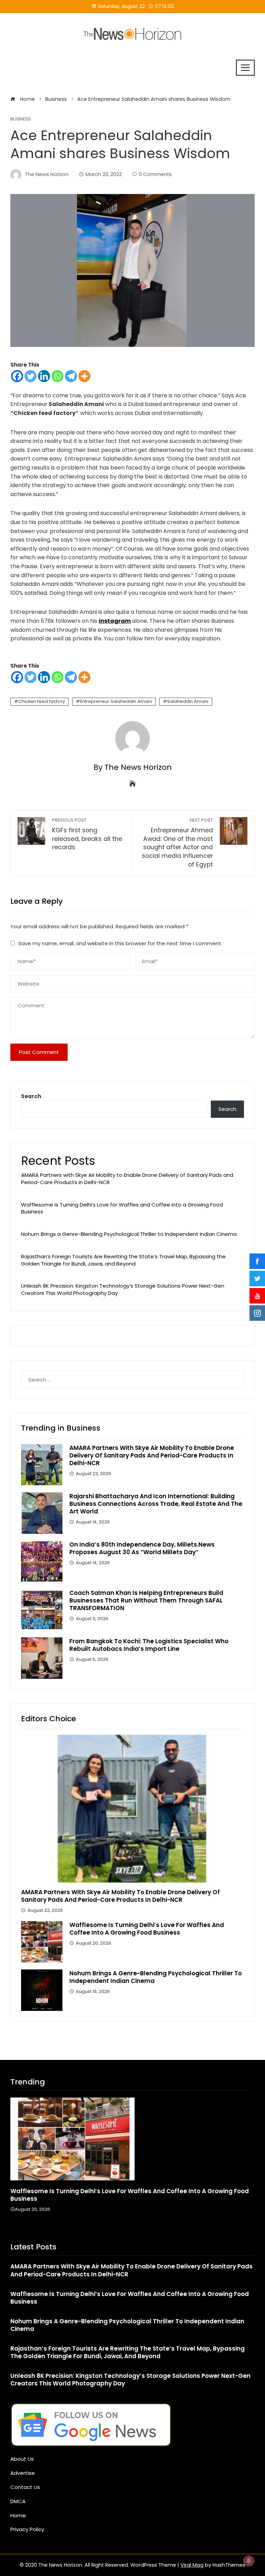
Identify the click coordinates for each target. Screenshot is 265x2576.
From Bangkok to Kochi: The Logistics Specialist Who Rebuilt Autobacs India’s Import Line (149, 1645)
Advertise (23, 2473)
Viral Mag (192, 2565)
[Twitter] (31, 376)
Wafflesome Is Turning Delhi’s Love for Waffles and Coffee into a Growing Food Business (122, 1208)
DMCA (18, 2501)
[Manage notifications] (249, 2561)
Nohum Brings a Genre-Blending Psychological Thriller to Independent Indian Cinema (129, 1234)
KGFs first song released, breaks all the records (87, 834)
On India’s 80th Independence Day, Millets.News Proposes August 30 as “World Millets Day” (142, 1548)
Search (31, 1096)
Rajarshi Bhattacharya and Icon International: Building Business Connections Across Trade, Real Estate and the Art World (156, 1504)
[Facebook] (17, 376)
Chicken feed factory (42, 701)
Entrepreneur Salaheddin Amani (116, 701)
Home (18, 2515)
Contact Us (25, 2487)
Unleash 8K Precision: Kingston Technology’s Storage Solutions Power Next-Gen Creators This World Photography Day (123, 1289)
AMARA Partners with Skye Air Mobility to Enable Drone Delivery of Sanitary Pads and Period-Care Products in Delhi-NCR (127, 1179)
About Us (22, 2459)
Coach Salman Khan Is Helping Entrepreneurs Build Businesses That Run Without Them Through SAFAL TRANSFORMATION (146, 1600)
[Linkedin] (44, 376)
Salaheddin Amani (188, 701)
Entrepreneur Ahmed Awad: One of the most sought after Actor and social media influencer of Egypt (177, 843)
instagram (115, 621)
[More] (84, 376)
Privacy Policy (27, 2529)
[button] (119, 2228)
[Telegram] (71, 376)
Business (21, 119)
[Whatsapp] (57, 376)
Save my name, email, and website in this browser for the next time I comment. (120, 943)
